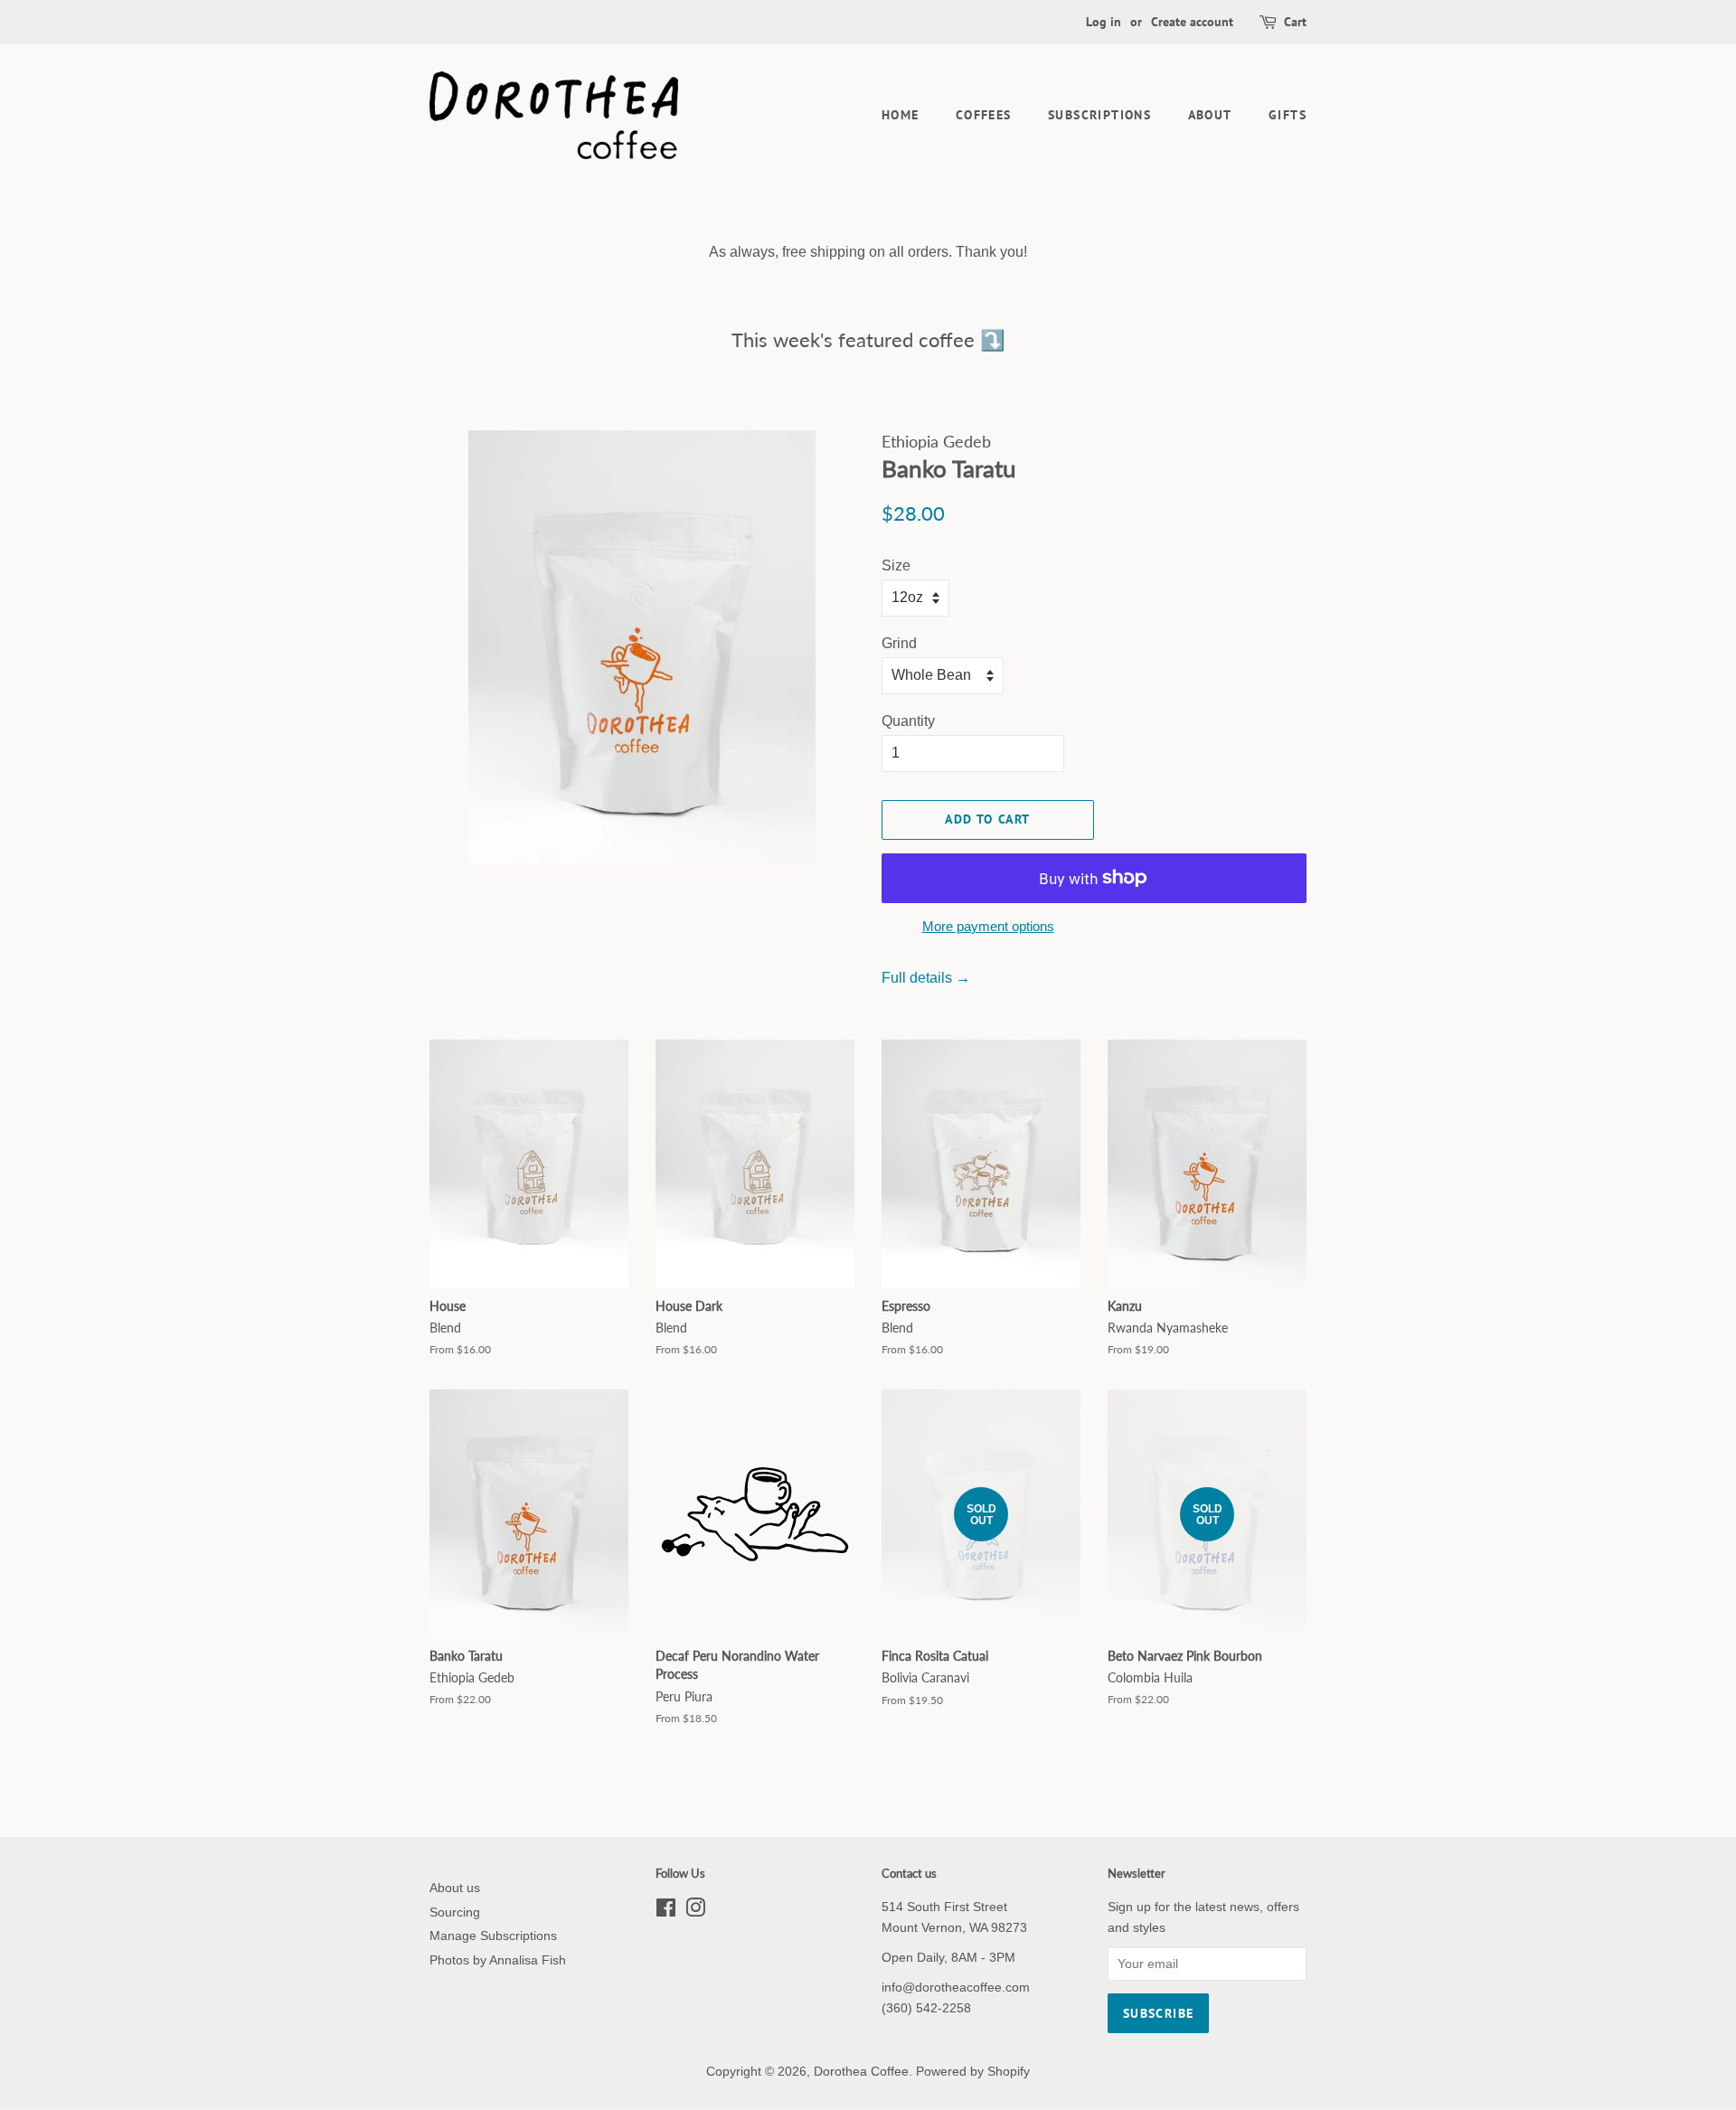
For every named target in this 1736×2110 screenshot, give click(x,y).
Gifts (1288, 115)
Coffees (984, 115)
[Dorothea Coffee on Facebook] (666, 1912)
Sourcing (455, 1912)
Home (901, 115)
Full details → (926, 978)
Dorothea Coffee (861, 2072)
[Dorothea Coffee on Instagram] (695, 1912)
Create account (1192, 22)
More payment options (988, 926)
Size (896, 565)
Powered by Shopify (973, 2072)
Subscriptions (1099, 115)
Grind (899, 643)
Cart (1295, 22)
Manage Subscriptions (493, 1936)
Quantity (908, 721)
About (1210, 115)
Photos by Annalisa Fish (498, 1960)
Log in (1104, 22)
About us (455, 1888)
